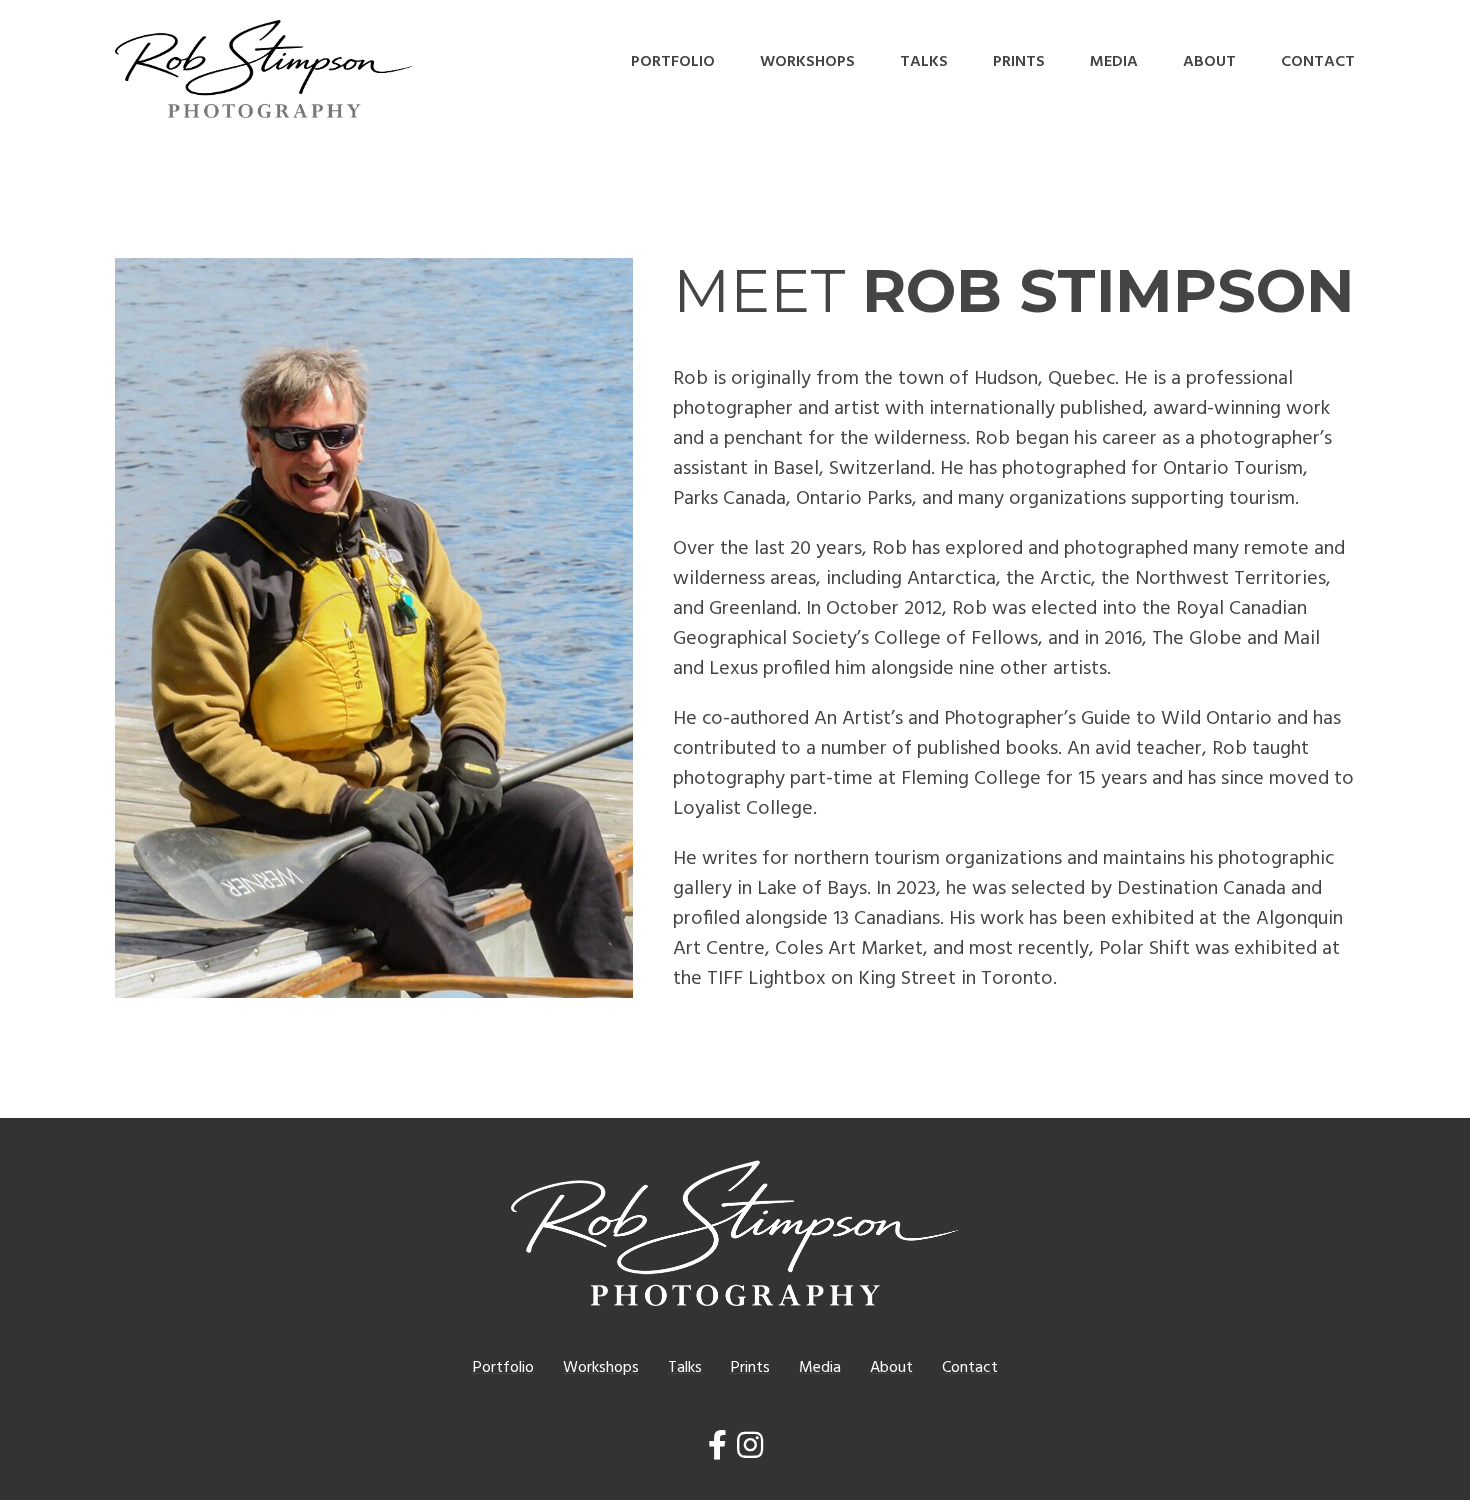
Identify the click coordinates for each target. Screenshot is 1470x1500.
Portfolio (673, 62)
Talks (924, 62)
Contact (1318, 62)
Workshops (807, 62)
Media (1114, 62)
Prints (1019, 62)
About (1209, 62)
